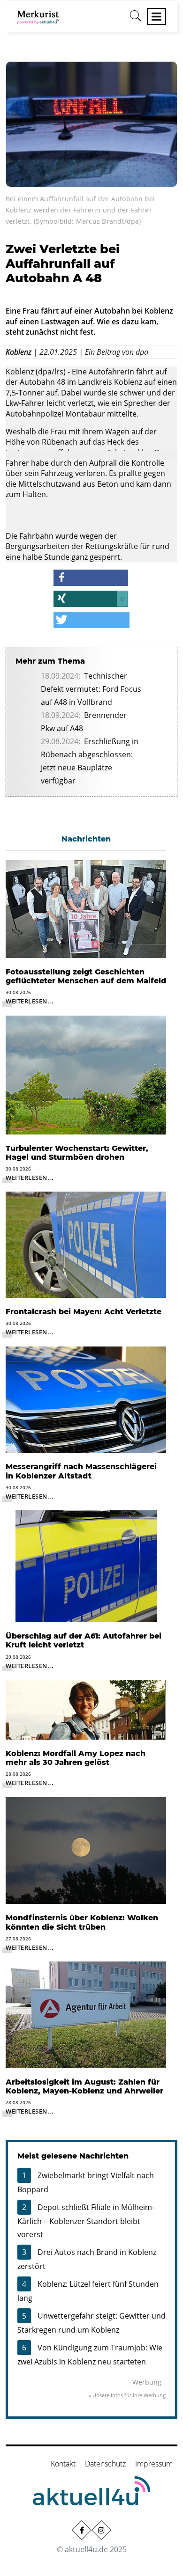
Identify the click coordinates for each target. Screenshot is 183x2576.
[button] (91, 578)
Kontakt (63, 2464)
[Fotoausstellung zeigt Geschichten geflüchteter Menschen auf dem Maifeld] (86, 908)
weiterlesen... (30, 1001)
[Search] (136, 19)
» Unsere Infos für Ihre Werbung (127, 2395)
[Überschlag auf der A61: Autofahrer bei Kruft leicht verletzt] (86, 1566)
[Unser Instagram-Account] (101, 2530)
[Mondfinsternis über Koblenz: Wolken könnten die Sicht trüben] (86, 1850)
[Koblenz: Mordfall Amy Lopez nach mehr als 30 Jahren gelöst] (86, 1709)
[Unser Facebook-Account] (82, 2530)
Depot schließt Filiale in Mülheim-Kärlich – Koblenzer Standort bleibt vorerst (86, 2221)
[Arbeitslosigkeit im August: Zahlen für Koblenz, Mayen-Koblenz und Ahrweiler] (86, 2014)
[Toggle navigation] (156, 16)
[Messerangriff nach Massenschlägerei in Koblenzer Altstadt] (86, 1399)
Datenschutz (105, 2464)
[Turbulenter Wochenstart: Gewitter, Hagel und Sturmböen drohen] (86, 1074)
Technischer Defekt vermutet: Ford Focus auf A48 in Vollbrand (91, 689)
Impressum (154, 2464)
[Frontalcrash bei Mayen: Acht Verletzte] (86, 1244)
